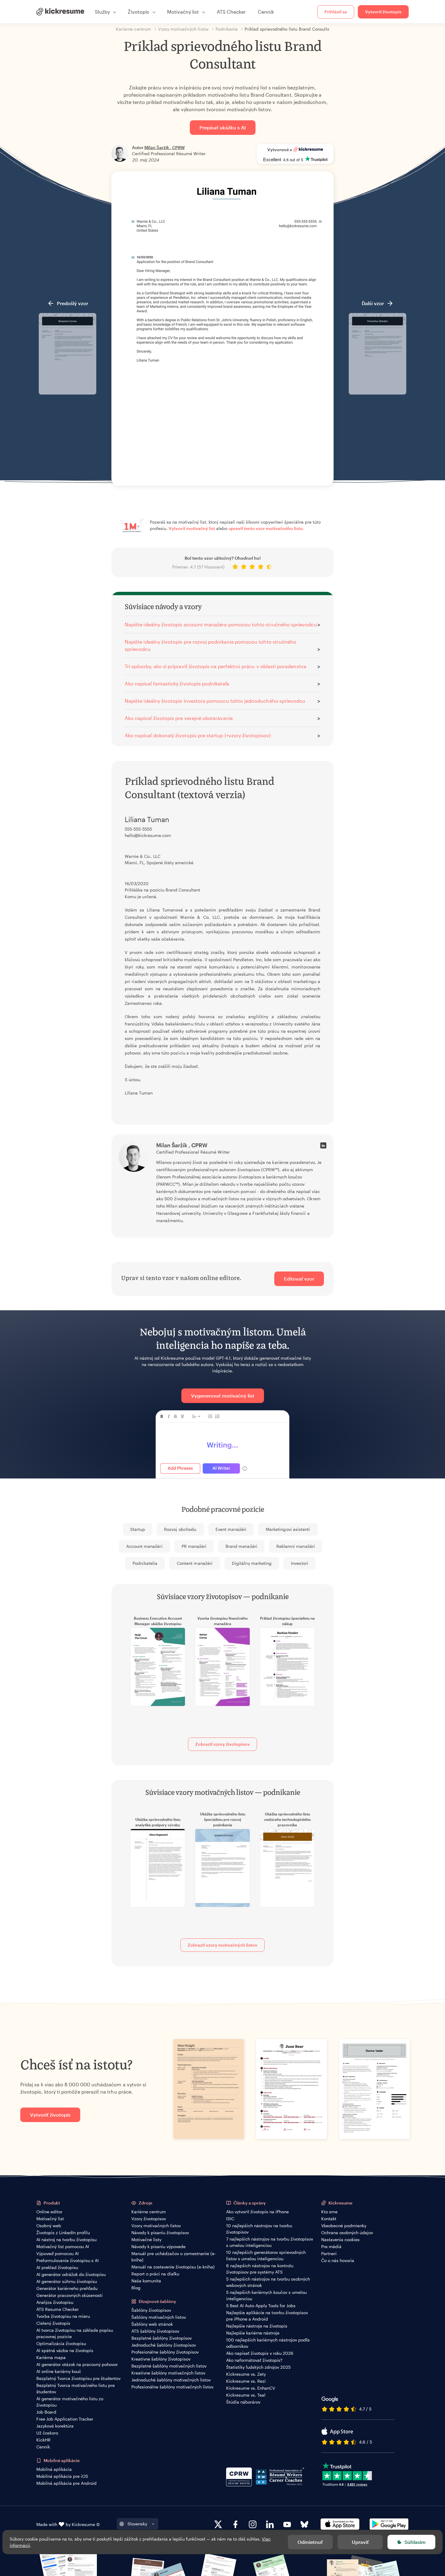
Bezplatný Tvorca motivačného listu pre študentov (76, 2388)
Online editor (49, 2212)
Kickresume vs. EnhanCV (251, 2388)
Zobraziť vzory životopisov (222, 1744)
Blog (136, 2288)
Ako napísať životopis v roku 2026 (260, 2353)
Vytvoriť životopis (383, 12)
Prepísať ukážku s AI (223, 127)
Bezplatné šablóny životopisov (162, 2338)
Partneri (329, 2253)
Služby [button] (102, 12)
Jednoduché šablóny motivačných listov (171, 2380)
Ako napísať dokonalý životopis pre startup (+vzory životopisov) (198, 735)
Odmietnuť (310, 2542)
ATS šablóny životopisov (155, 2331)
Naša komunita (146, 2281)
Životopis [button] (138, 12)
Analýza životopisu (55, 2302)
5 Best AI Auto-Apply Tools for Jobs (261, 2306)
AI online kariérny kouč (59, 2371)
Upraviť (360, 2542)
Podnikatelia (145, 1563)
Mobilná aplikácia (54, 2469)
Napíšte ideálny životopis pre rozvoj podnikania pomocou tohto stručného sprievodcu (211, 645)
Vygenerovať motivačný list (223, 1396)
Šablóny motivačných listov (159, 2317)
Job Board (46, 2412)
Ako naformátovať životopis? (254, 2360)
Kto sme (329, 2212)
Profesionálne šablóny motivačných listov (172, 2387)
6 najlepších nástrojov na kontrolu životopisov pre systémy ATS (260, 2269)
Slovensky (137, 2524)
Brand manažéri (241, 1546)
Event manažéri (231, 1529)
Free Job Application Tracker (65, 2419)
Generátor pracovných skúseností (69, 2295)
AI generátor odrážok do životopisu (71, 2274)
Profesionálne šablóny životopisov (165, 2352)
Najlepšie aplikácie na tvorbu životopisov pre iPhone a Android (267, 2316)
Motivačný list (50, 2219)
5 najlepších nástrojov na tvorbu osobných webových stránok (268, 2282)
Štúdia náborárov (243, 2402)
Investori (300, 1563)
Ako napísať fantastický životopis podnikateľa (177, 683)
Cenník (266, 12)
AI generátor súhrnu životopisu (67, 2281)
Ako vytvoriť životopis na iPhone (257, 2212)
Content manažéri (195, 1563)
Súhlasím (415, 2542)
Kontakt (329, 2219)
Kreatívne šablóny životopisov (161, 2359)
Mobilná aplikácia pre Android (66, 2483)
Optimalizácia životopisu (61, 2343)
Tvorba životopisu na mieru (63, 2316)
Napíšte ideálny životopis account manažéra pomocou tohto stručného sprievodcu (221, 624)
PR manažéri (194, 1546)
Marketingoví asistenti (288, 1529)
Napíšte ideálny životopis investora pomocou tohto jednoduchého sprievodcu (215, 701)
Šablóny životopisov (151, 2310)
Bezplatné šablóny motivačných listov (169, 2366)
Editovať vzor (299, 1279)
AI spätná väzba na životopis (65, 2350)
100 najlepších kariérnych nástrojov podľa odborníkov (268, 2343)
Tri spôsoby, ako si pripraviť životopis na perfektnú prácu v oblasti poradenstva (216, 666)
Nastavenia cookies (340, 2239)
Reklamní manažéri (296, 1546)
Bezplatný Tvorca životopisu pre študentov (78, 2378)
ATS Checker (231, 12)
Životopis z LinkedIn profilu (63, 2233)
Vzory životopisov (149, 2219)
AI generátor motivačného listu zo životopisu (70, 2402)
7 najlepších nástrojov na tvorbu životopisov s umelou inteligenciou (270, 2242)
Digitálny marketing (252, 1563)
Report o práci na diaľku (155, 2274)
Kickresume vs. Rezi (246, 2381)
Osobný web (49, 2226)
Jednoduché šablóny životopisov (164, 2345)
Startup (138, 1529)
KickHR (43, 2440)
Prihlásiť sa (336, 12)
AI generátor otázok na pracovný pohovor (77, 2364)
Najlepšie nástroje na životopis (257, 2326)
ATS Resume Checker (58, 2309)
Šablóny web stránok (152, 2324)
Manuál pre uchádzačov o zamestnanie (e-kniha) (174, 2257)
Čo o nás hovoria (338, 2260)
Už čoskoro (47, 2433)
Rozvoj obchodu (180, 1529)
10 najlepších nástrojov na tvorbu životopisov (259, 2229)
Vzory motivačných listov (156, 2226)
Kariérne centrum (149, 2212)
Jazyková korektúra (55, 2426)
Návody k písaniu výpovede (158, 2246)
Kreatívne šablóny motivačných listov (168, 2373)
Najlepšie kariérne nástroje (253, 2333)
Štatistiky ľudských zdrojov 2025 (258, 2367)
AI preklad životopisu (57, 2267)
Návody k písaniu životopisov (160, 2233)
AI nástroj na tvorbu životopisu (66, 2239)
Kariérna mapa (51, 2357)
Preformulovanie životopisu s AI (68, 2260)
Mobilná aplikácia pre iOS (62, 2476)
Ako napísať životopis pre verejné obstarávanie (179, 718)
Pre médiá (331, 2246)
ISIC (230, 2219)
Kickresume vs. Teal (246, 2395)
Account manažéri (144, 1546)
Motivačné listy (146, 2239)
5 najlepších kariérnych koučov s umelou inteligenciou (266, 2295)
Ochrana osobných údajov (347, 2233)
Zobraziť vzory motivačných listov (222, 1945)
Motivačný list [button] (183, 12)
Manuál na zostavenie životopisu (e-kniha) (173, 2267)
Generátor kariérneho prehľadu (67, 2288)
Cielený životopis (53, 2323)
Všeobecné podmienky (344, 2226)
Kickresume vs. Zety (246, 2374)
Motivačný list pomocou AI (63, 2246)
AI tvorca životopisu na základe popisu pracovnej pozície (75, 2333)
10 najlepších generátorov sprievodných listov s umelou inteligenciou (266, 2255)
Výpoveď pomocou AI (58, 2253)
